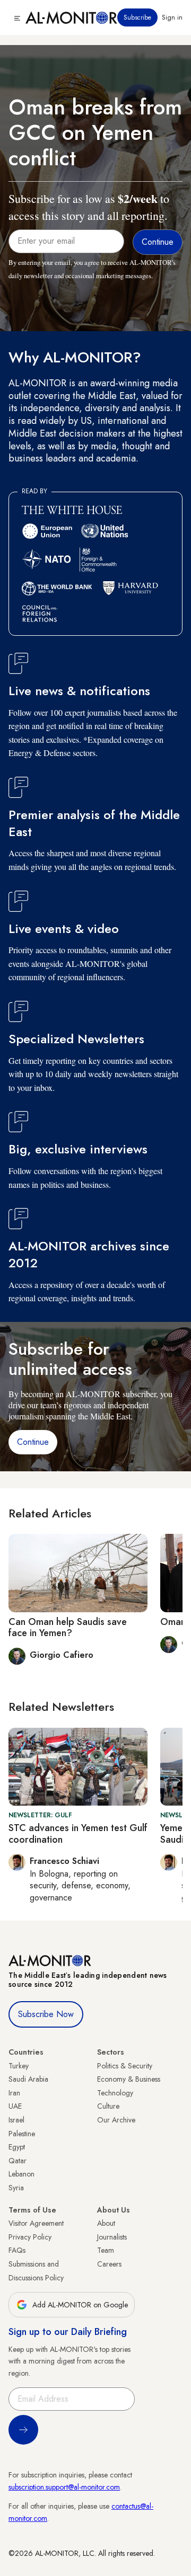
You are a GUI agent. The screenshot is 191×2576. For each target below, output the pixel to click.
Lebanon (21, 2174)
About (106, 2223)
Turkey (19, 2066)
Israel (16, 2120)
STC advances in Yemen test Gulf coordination (78, 1834)
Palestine (22, 2134)
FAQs (17, 2250)
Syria (16, 2188)
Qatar (18, 2161)
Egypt (17, 2147)
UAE (15, 2106)
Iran (14, 2093)
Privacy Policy (30, 2237)
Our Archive (116, 2120)
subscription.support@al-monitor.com (64, 2487)
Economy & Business (129, 2079)
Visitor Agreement (36, 2223)
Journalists (112, 2237)
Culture (108, 2106)
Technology (115, 2093)
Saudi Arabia (28, 2079)
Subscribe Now (46, 2014)
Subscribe (137, 17)
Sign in (172, 17)
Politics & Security (125, 2066)
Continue (33, 1442)
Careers (109, 2264)
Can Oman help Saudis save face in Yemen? (68, 1628)
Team (106, 2250)
